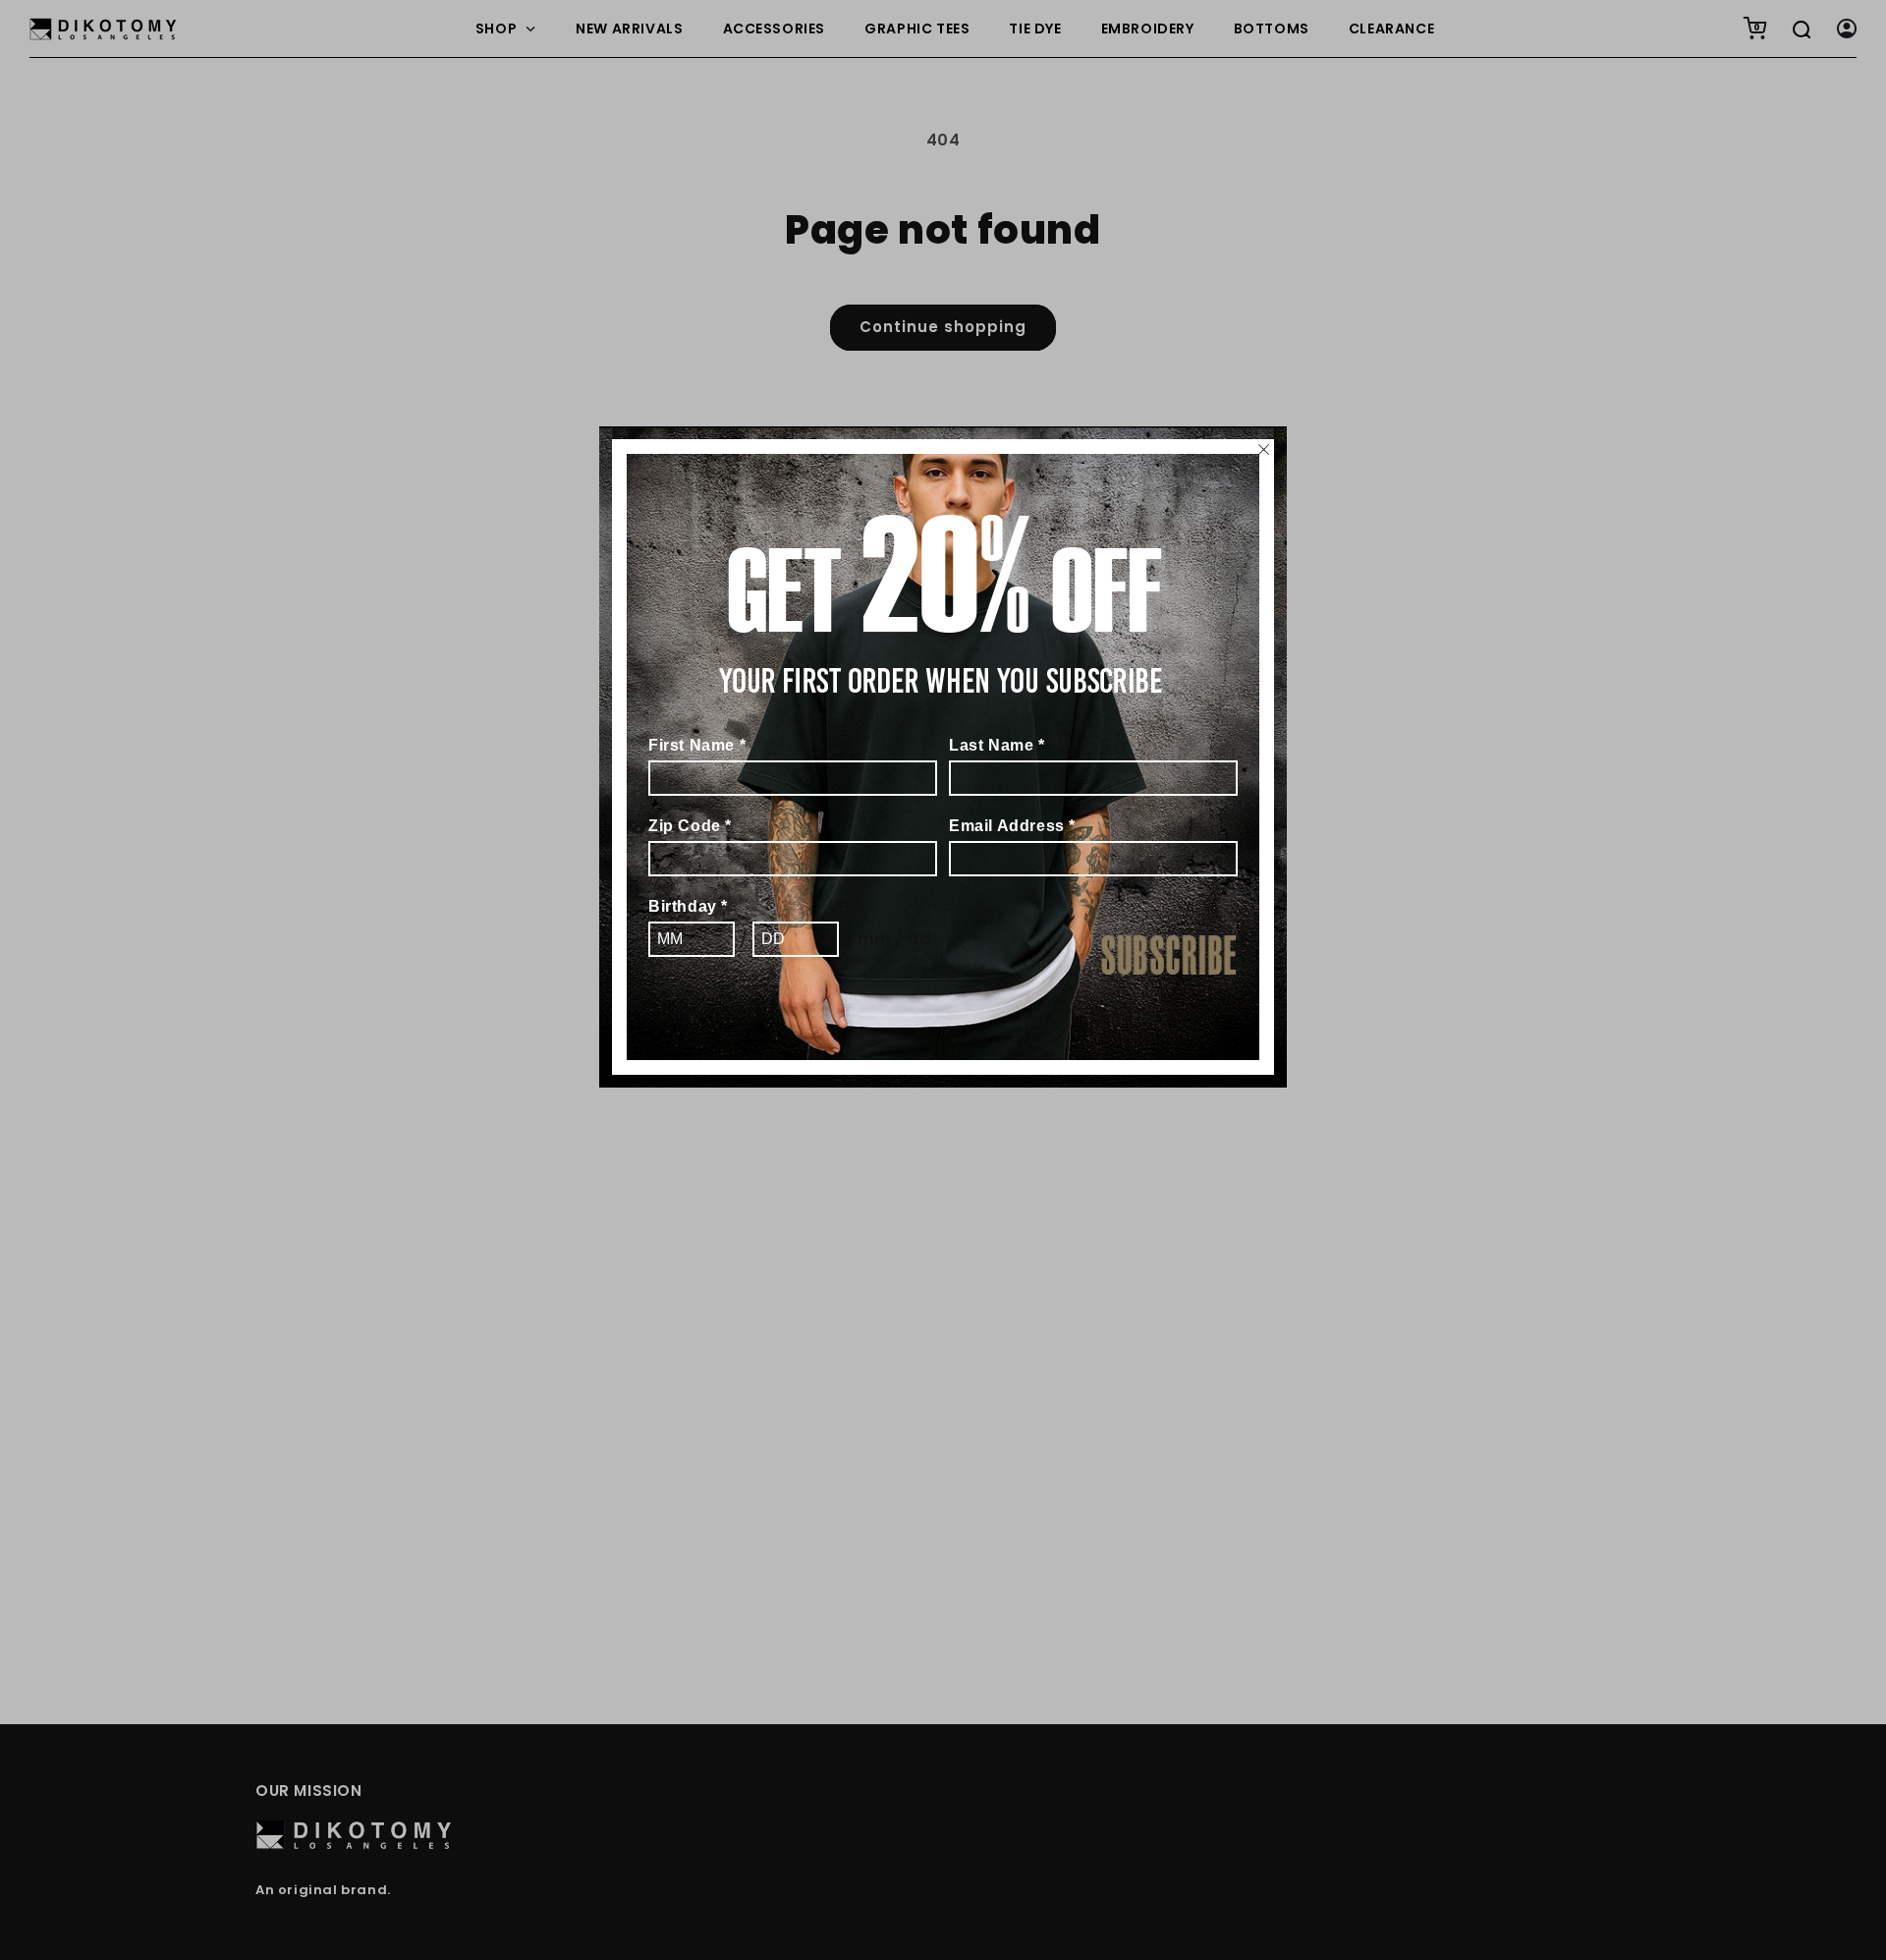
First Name (697, 745)
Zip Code (690, 826)
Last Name (997, 745)
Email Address (1012, 826)
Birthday (688, 906)
